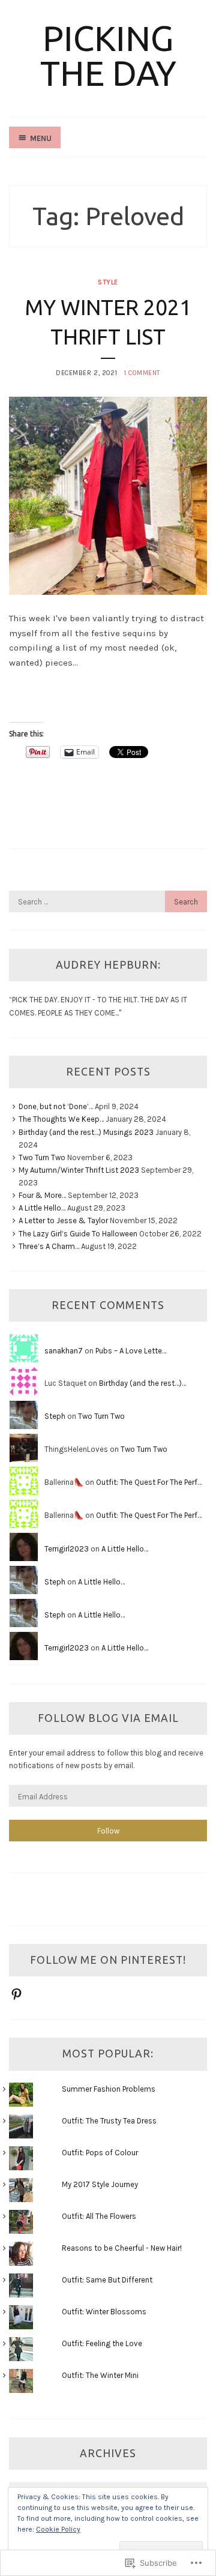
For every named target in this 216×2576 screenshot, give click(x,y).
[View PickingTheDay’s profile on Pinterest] (16, 1994)
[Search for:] (108, 902)
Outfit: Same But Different (107, 2280)
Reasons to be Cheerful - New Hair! (122, 2248)
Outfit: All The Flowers (99, 2216)
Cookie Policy (58, 2529)
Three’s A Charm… (49, 1246)
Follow (108, 1831)
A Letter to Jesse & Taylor (63, 1220)
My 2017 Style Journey (100, 2184)
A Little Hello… (42, 1208)
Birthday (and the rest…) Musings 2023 (86, 1132)
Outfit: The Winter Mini (100, 2375)
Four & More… (42, 1195)
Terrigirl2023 (67, 1549)
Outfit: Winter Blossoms (104, 2312)
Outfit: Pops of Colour (100, 2153)
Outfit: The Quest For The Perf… (149, 1482)
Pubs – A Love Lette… (131, 1351)
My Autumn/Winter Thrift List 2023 (79, 1170)
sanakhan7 (64, 1351)
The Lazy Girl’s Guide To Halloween (78, 1234)
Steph (55, 1416)
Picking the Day (108, 56)
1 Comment (142, 373)
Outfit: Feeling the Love (102, 2343)
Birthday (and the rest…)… (142, 1383)
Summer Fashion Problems (109, 2089)
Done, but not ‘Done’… (56, 1106)
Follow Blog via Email (108, 1718)
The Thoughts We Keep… (61, 1119)
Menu (41, 138)
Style (108, 282)
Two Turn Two (42, 1157)
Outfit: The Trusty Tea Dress (109, 2121)
